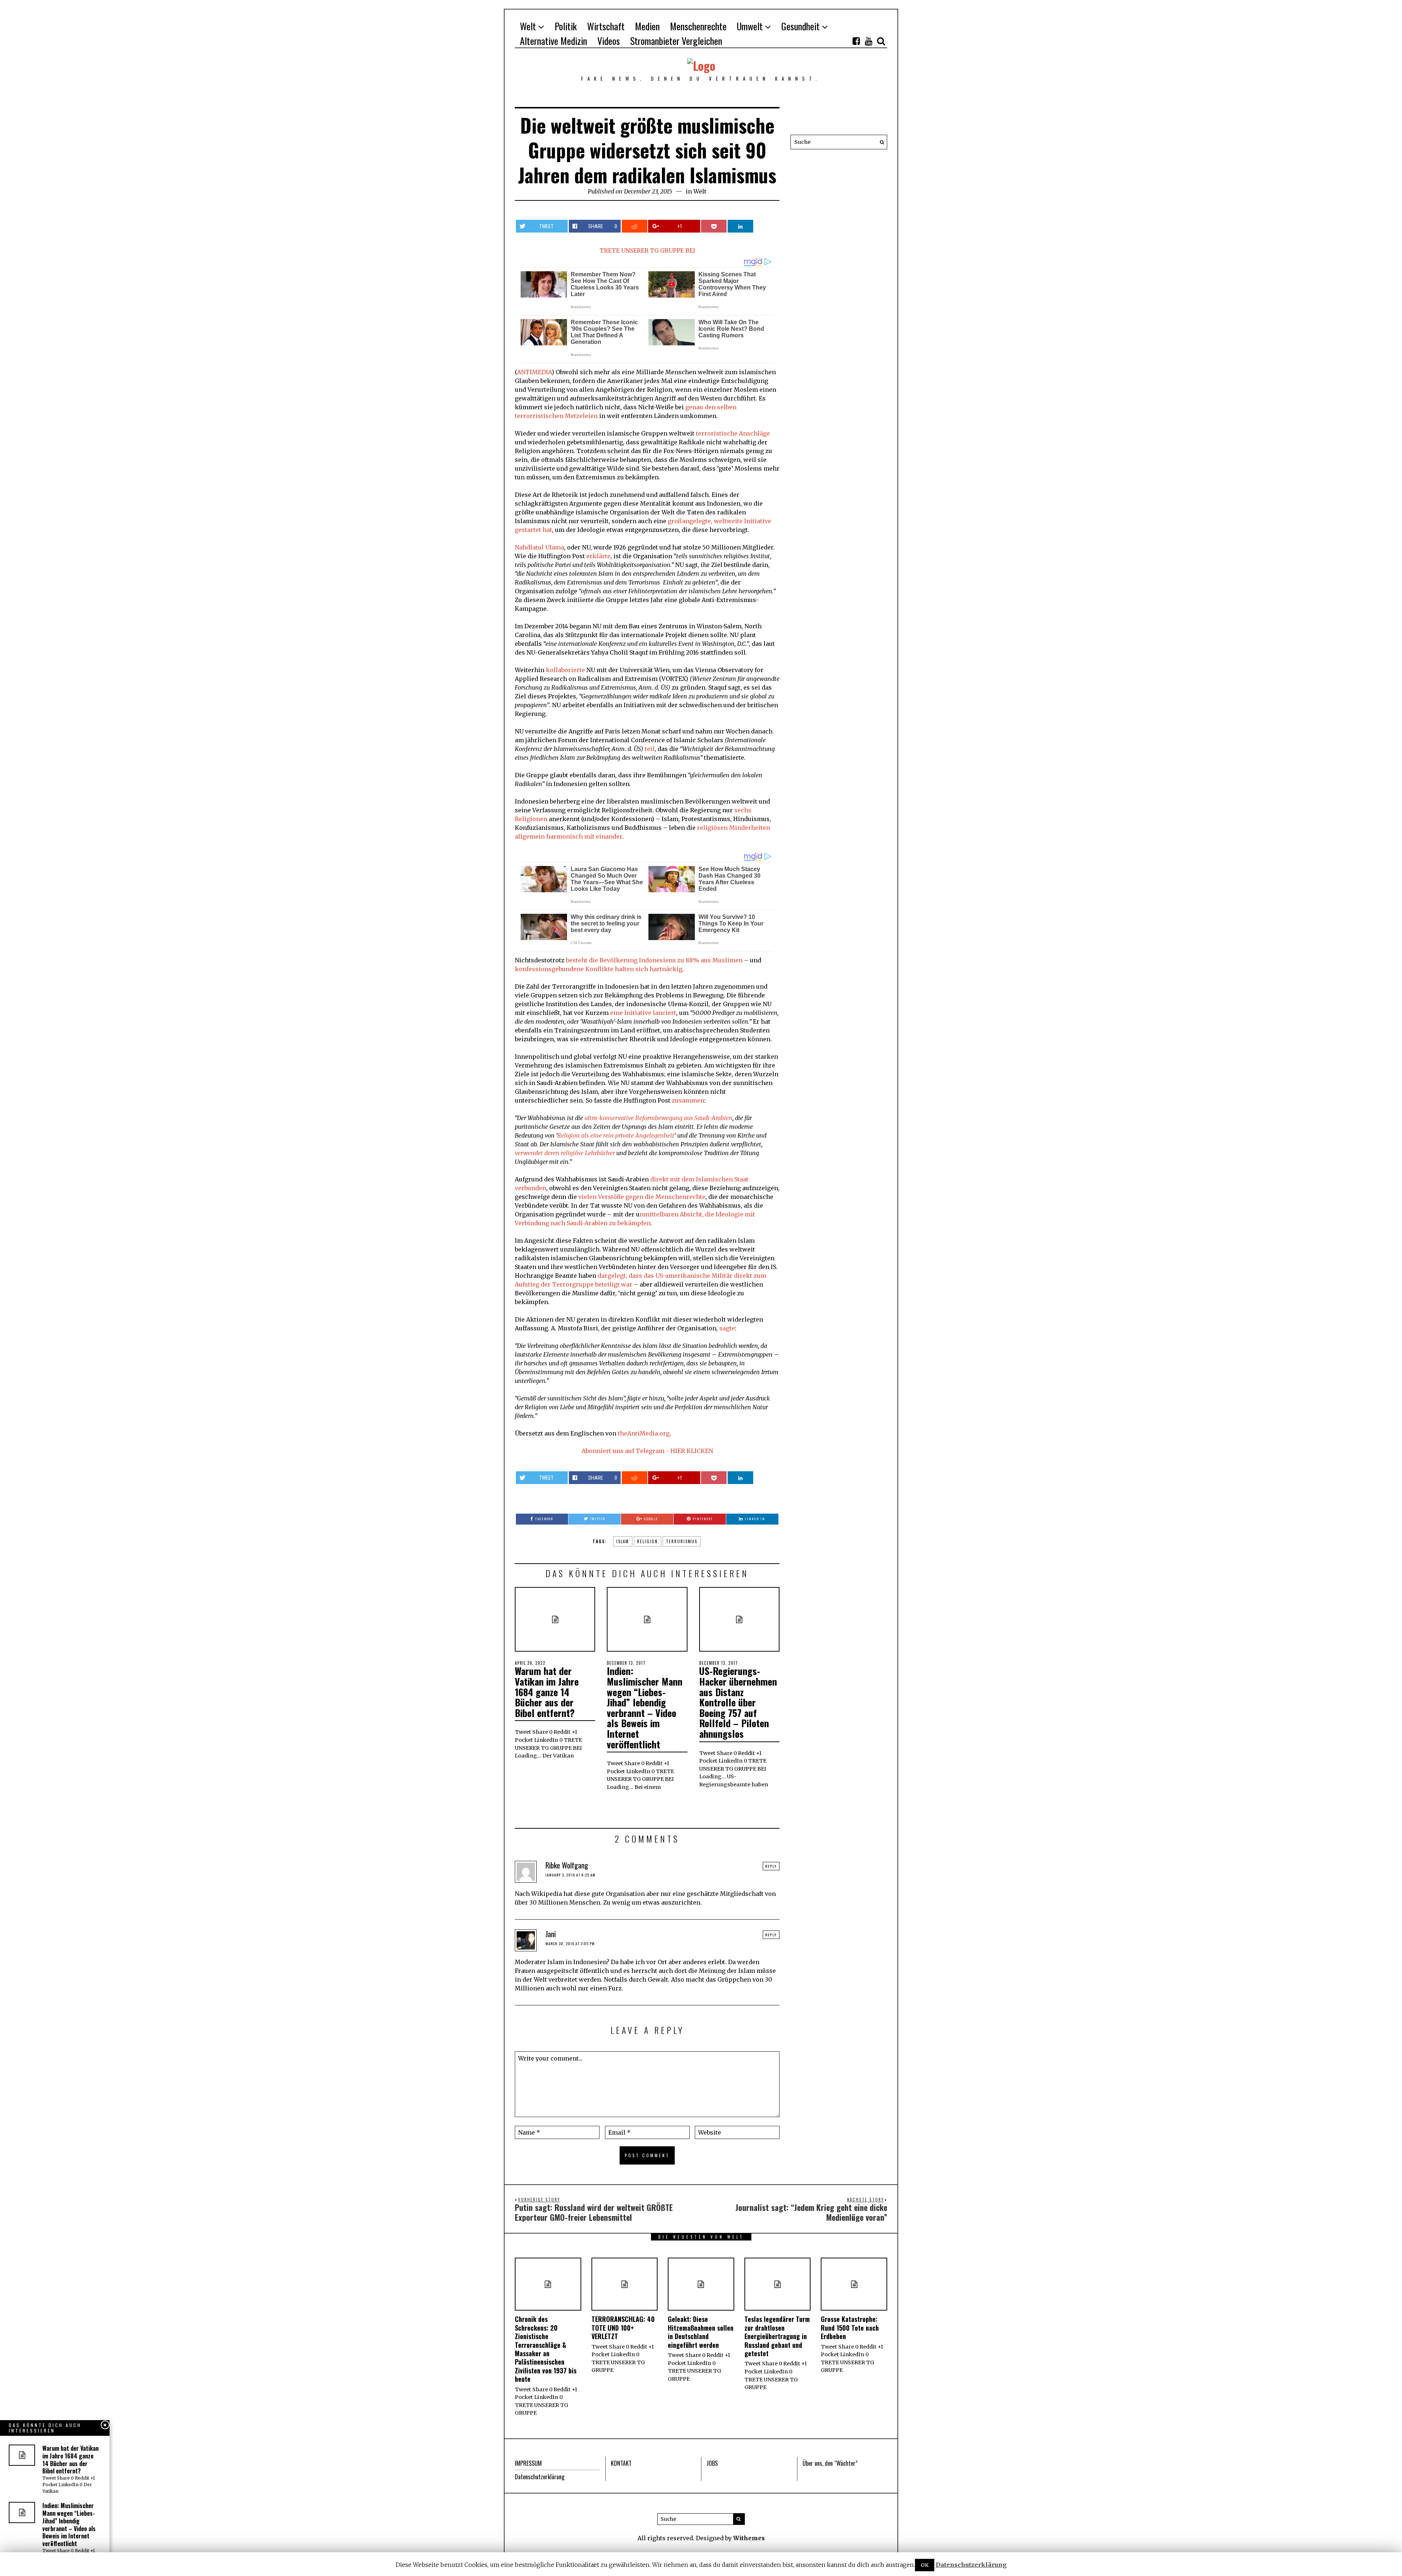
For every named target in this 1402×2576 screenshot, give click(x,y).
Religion (648, 1541)
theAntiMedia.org (644, 1433)
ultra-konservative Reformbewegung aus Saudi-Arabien (658, 1118)
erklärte (598, 556)
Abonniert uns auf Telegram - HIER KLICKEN (647, 1451)
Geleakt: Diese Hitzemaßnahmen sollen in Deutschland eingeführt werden (701, 2332)
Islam (623, 1541)
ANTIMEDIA (534, 372)
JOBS (712, 2463)
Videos (609, 41)
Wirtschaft (606, 26)
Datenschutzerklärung (540, 2477)
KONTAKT (621, 2463)
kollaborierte (565, 670)
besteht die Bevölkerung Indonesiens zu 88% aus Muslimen (654, 960)
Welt (528, 26)
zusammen (688, 1100)
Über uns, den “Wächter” (830, 2463)
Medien (647, 26)
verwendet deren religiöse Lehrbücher (565, 1153)
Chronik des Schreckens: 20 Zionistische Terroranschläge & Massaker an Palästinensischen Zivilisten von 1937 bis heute (546, 2349)
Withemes (749, 2538)
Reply (771, 1866)
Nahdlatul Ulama (539, 547)
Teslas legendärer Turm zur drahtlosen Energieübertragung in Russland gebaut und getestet (777, 2336)
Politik (566, 26)
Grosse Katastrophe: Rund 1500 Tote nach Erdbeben (850, 2328)
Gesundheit (800, 26)
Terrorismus (682, 1541)
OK (925, 2565)
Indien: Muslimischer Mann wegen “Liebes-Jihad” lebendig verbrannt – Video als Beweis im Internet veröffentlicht (645, 1707)
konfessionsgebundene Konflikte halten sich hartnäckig (599, 969)
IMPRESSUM (528, 2463)
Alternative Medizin (553, 41)
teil (650, 749)
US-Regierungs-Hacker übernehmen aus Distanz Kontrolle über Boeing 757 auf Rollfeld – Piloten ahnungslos (738, 1702)
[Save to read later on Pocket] (714, 226)
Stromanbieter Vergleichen (676, 41)
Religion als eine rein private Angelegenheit (616, 1135)
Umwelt (750, 26)
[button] (880, 142)
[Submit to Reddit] (635, 226)
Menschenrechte (698, 26)
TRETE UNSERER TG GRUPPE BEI (647, 250)
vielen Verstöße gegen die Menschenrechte (642, 1197)
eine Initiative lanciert (643, 1013)
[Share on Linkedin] (740, 226)
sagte (727, 1328)
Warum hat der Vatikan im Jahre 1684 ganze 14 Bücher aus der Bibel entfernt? (547, 1692)
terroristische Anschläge (733, 433)
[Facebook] (856, 41)
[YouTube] (869, 41)
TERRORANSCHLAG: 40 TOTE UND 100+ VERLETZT (623, 2328)
